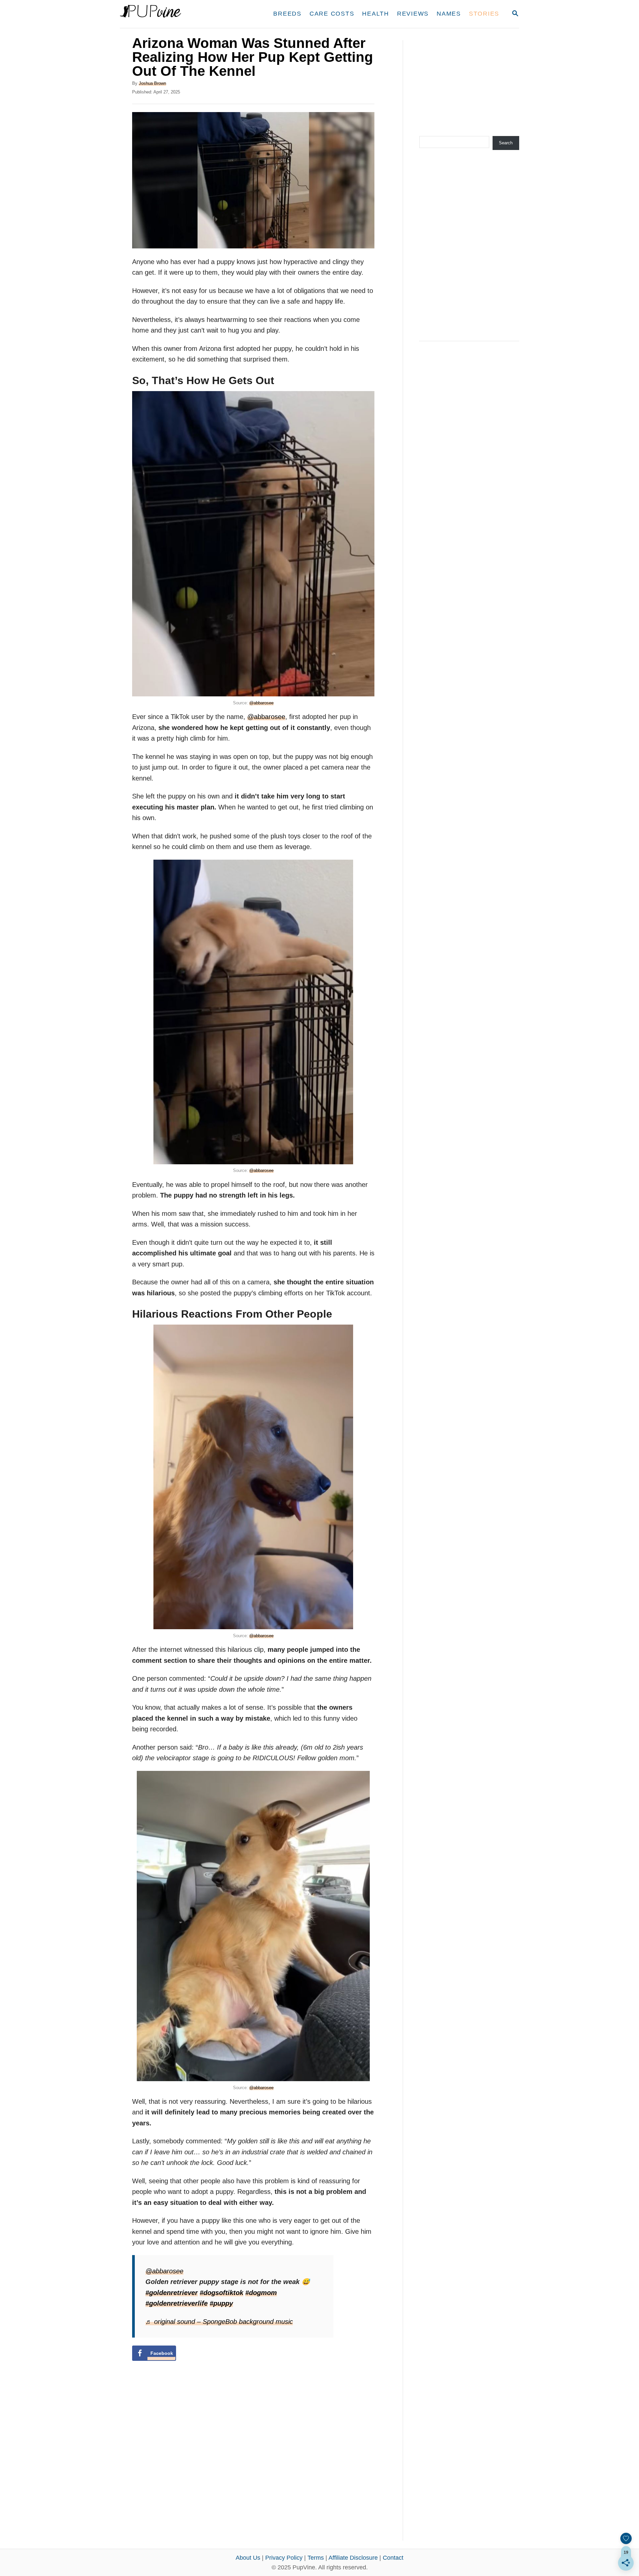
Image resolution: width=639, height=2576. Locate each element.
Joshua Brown (152, 83)
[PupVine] (182, 14)
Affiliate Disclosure (353, 2558)
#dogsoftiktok (221, 2293)
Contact (393, 2558)
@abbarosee (261, 703)
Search (506, 143)
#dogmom (261, 2293)
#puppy (221, 2303)
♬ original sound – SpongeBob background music (219, 2322)
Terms (316, 2558)
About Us (248, 2558)
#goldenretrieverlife (177, 2303)
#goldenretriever (172, 2293)
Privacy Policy (284, 2558)
